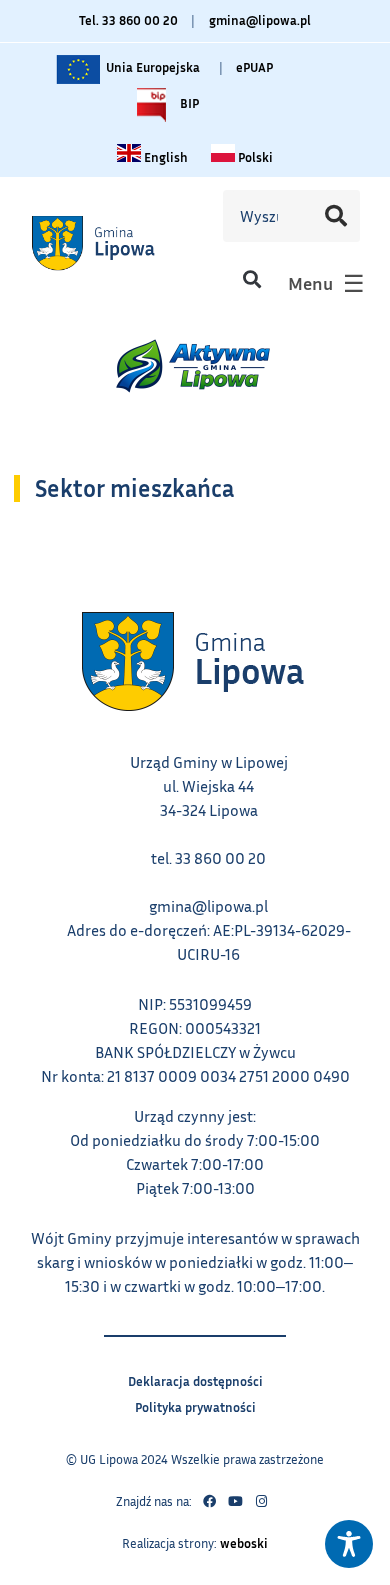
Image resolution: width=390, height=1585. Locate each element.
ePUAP (254, 67)
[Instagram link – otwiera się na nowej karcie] (261, 1502)
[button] (251, 278)
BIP (188, 99)
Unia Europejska (151, 63)
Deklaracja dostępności (195, 1378)
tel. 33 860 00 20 (208, 858)
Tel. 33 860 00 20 (128, 20)
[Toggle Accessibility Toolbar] (349, 1544)
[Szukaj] (335, 216)
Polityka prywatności (195, 1404)
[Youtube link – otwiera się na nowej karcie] (235, 1502)
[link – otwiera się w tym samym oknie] (116, 242)
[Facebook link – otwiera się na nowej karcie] (209, 1502)
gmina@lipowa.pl (260, 20)
